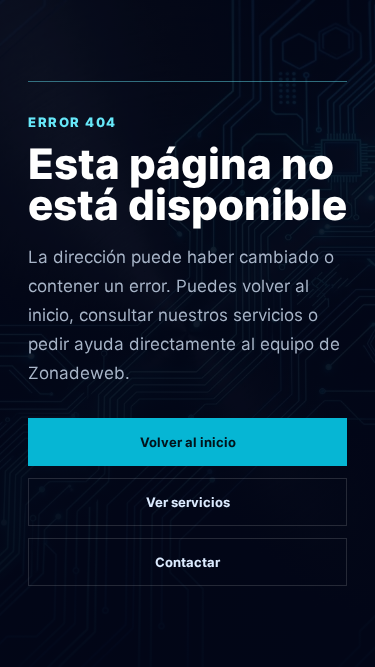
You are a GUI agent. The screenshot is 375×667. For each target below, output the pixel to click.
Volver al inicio (188, 442)
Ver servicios (188, 502)
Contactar (187, 562)
